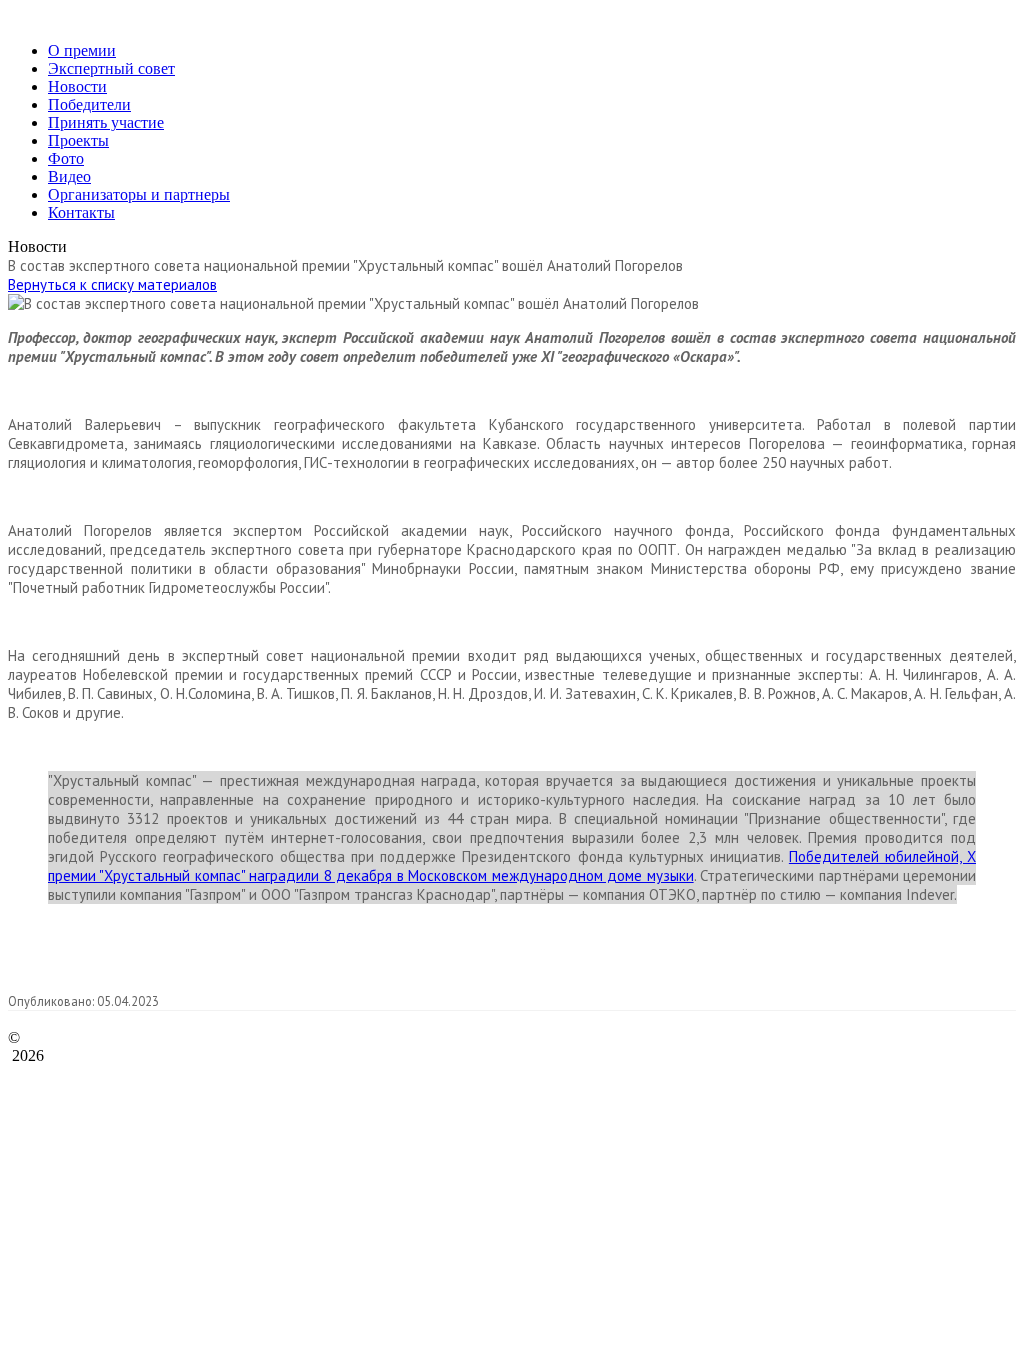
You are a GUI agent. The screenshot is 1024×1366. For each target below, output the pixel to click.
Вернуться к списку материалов (112, 284)
